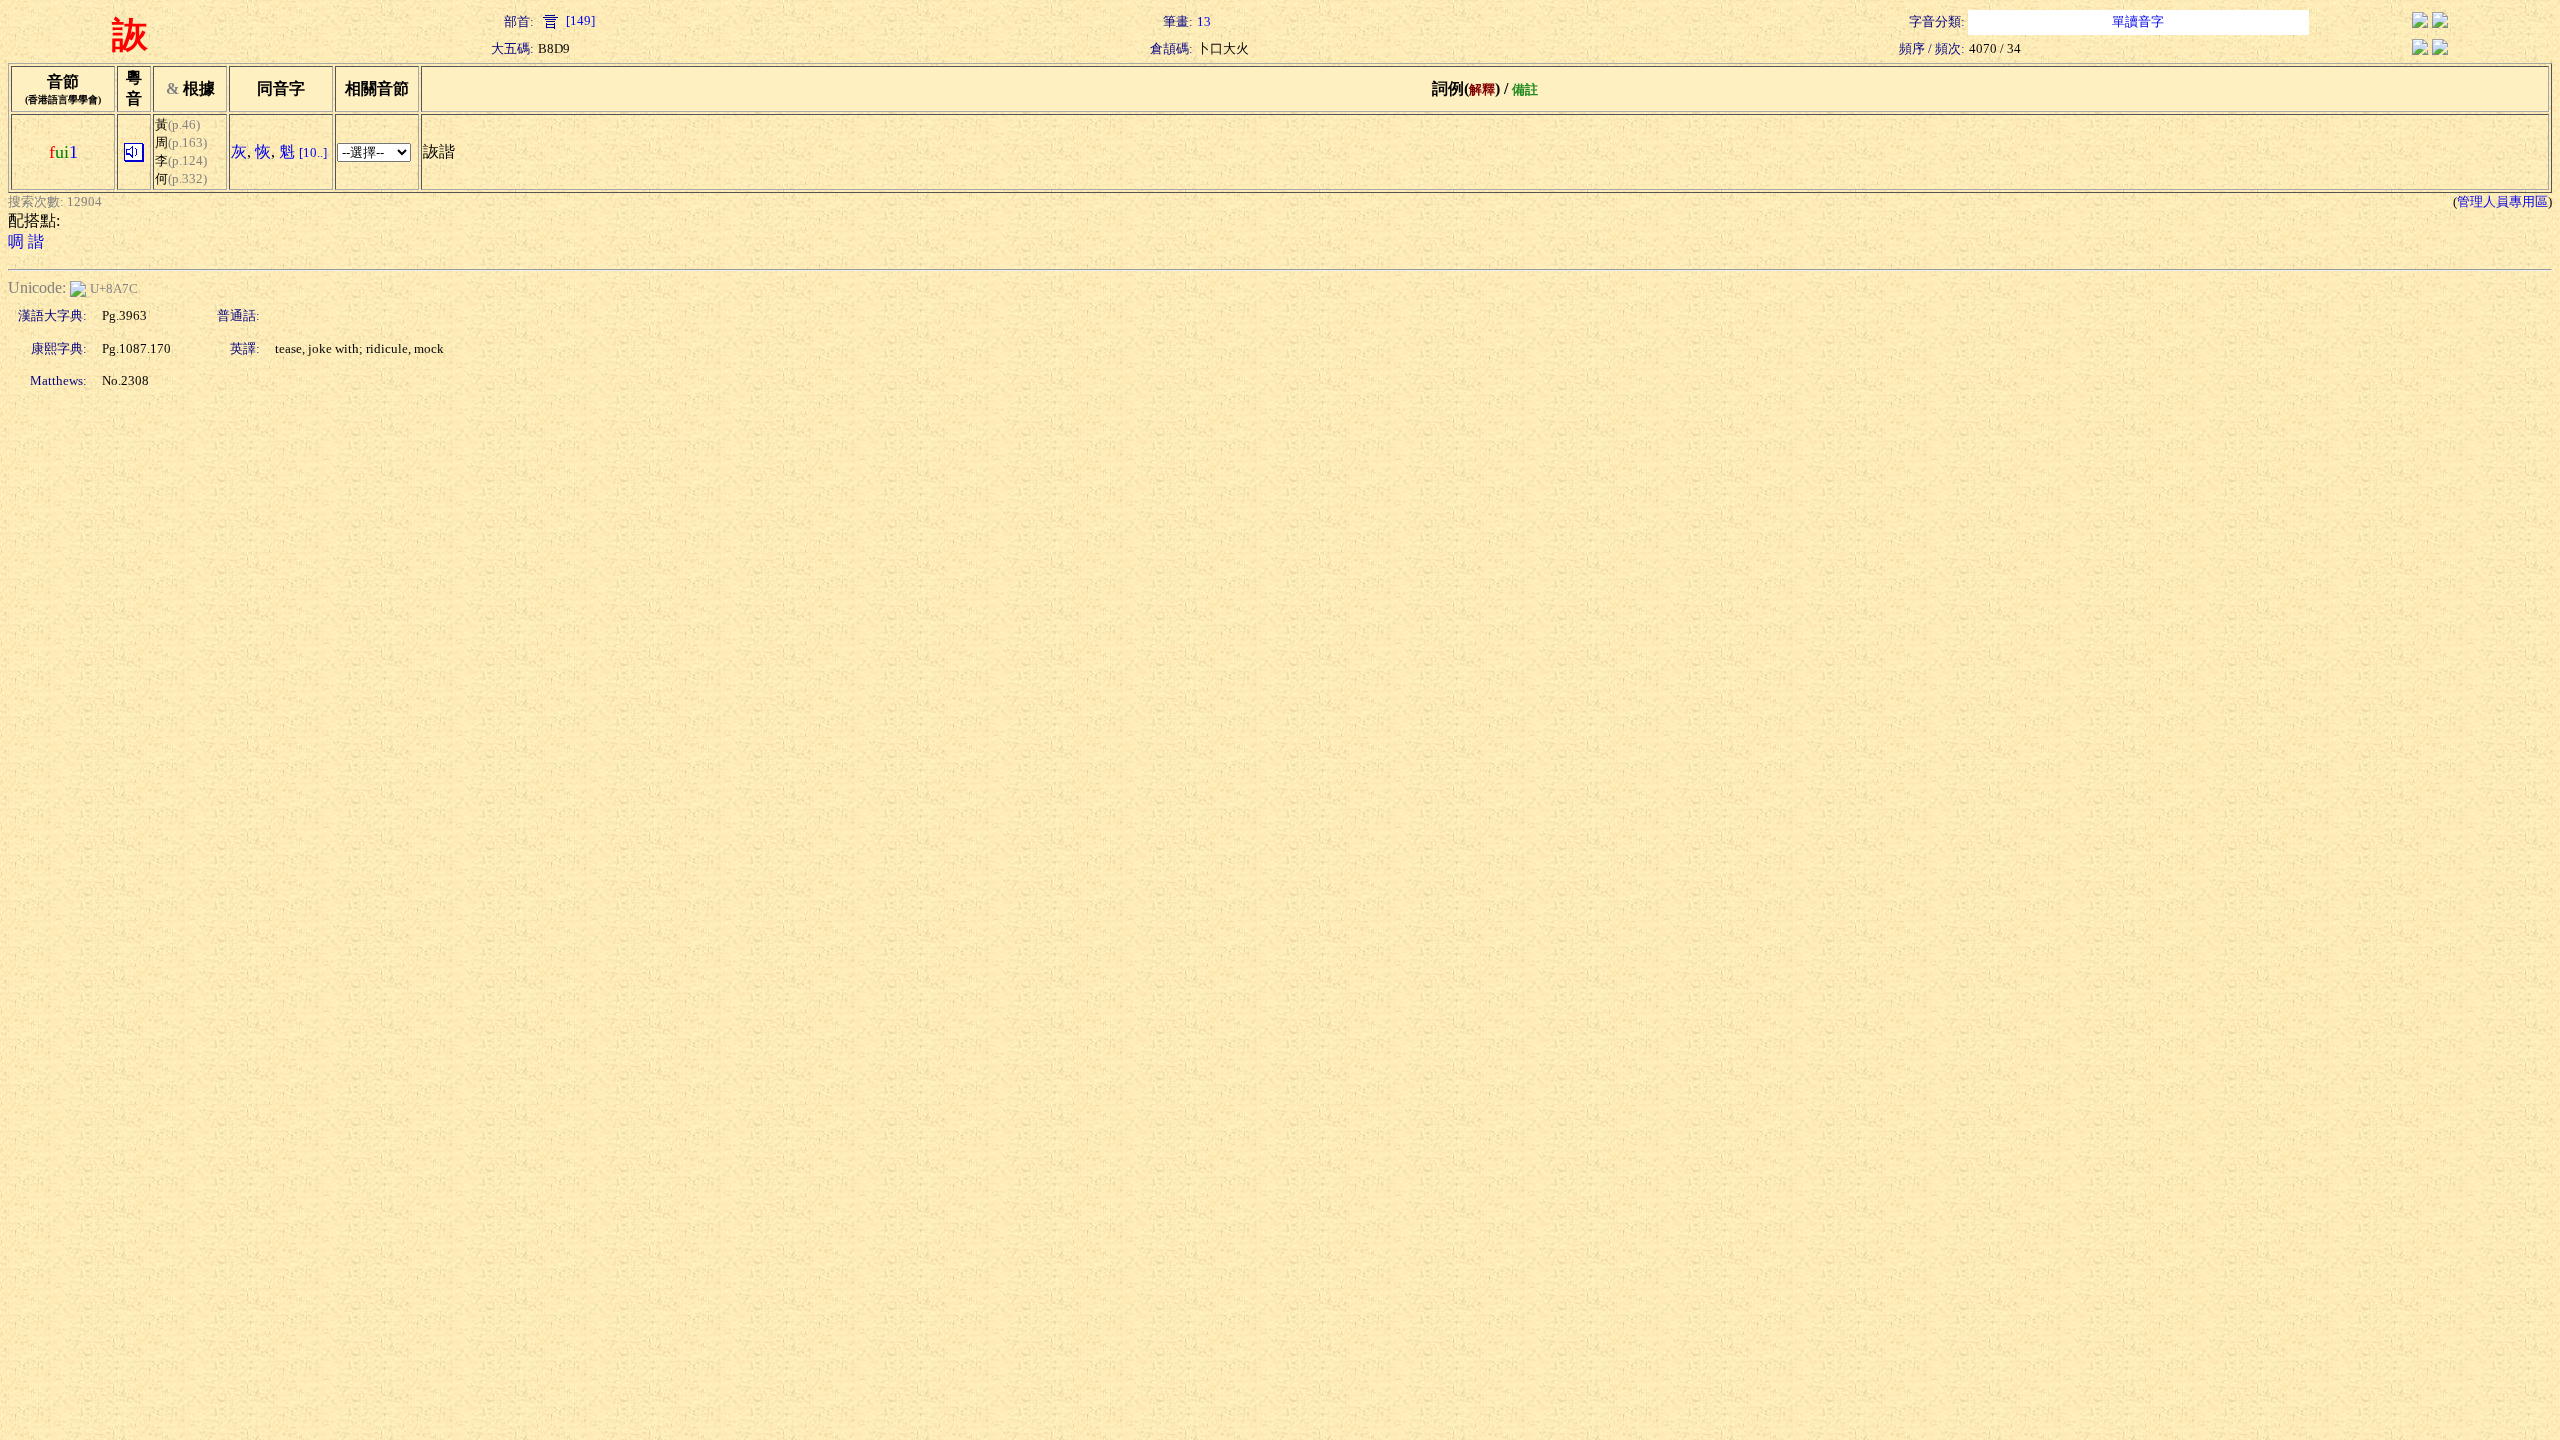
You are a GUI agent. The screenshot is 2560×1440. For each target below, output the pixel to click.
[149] (579, 20)
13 (1204, 21)
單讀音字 (2138, 21)
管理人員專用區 (2502, 201)
